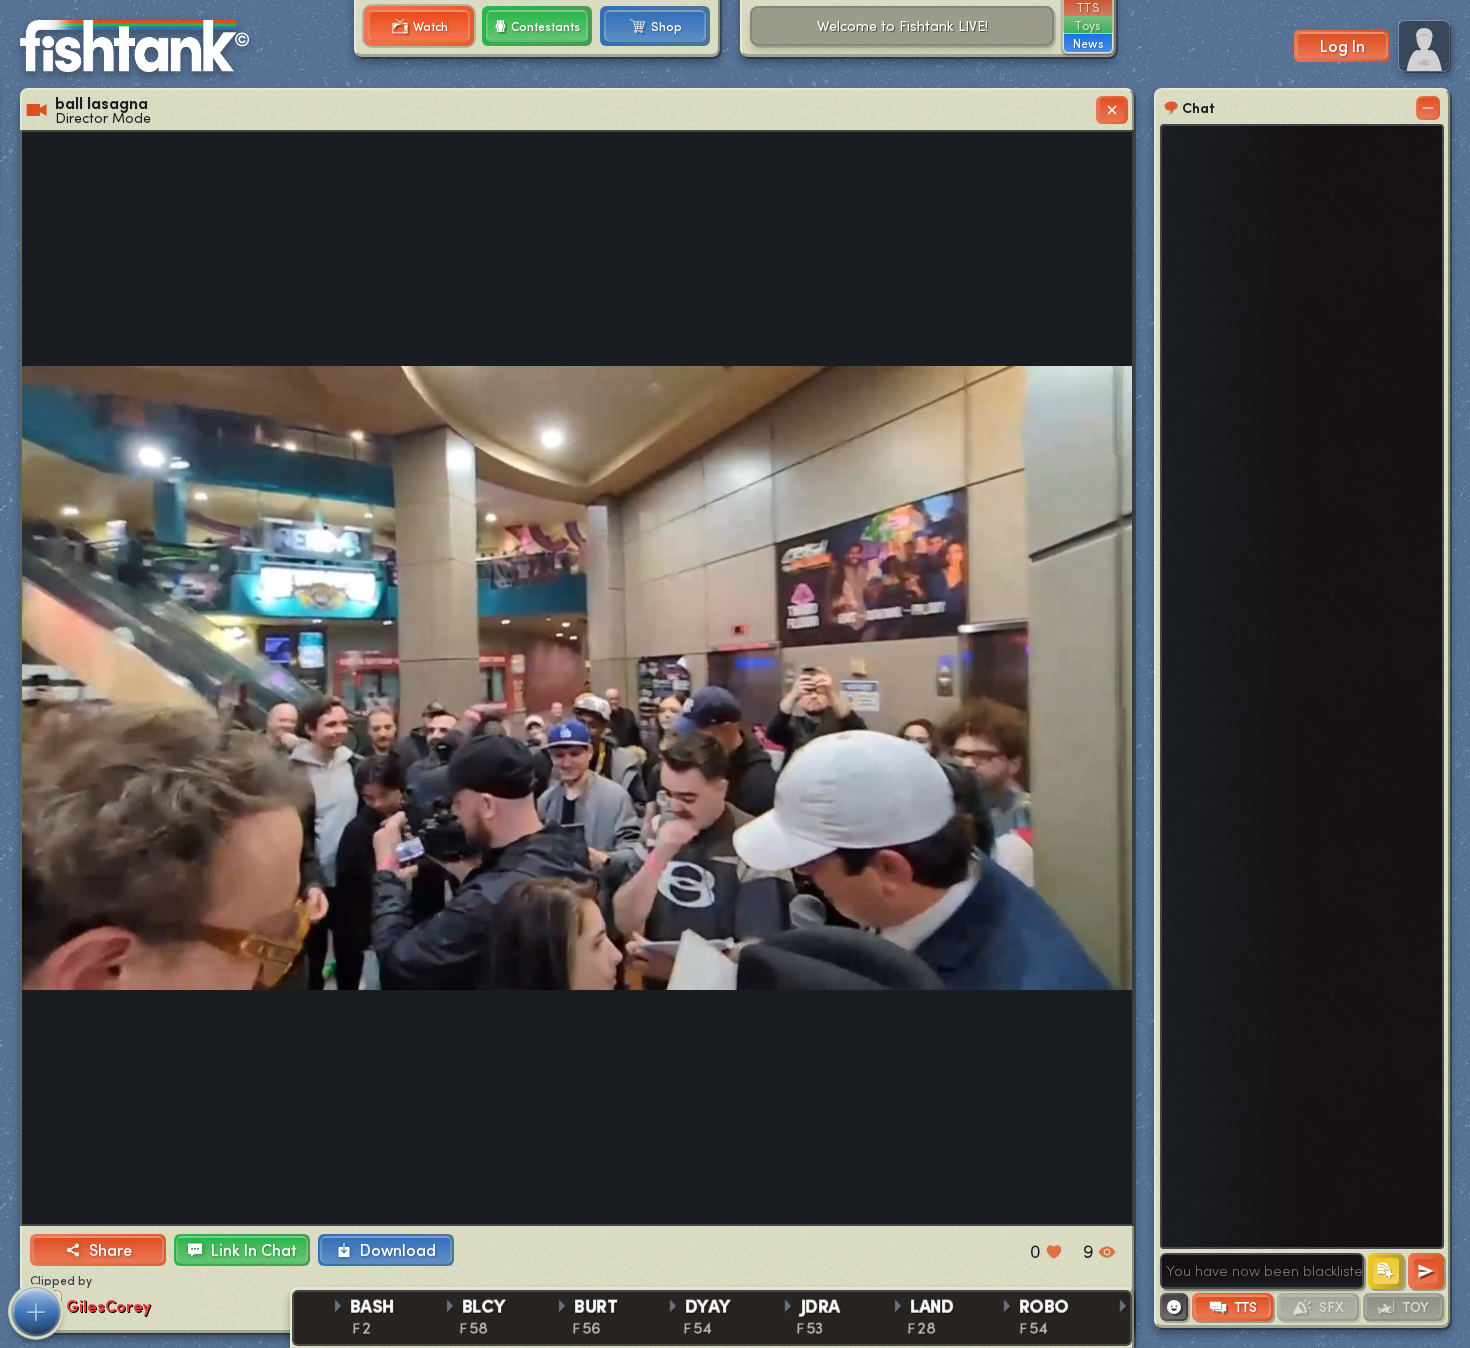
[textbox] (1262, 1271)
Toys (1087, 25)
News (1088, 43)
